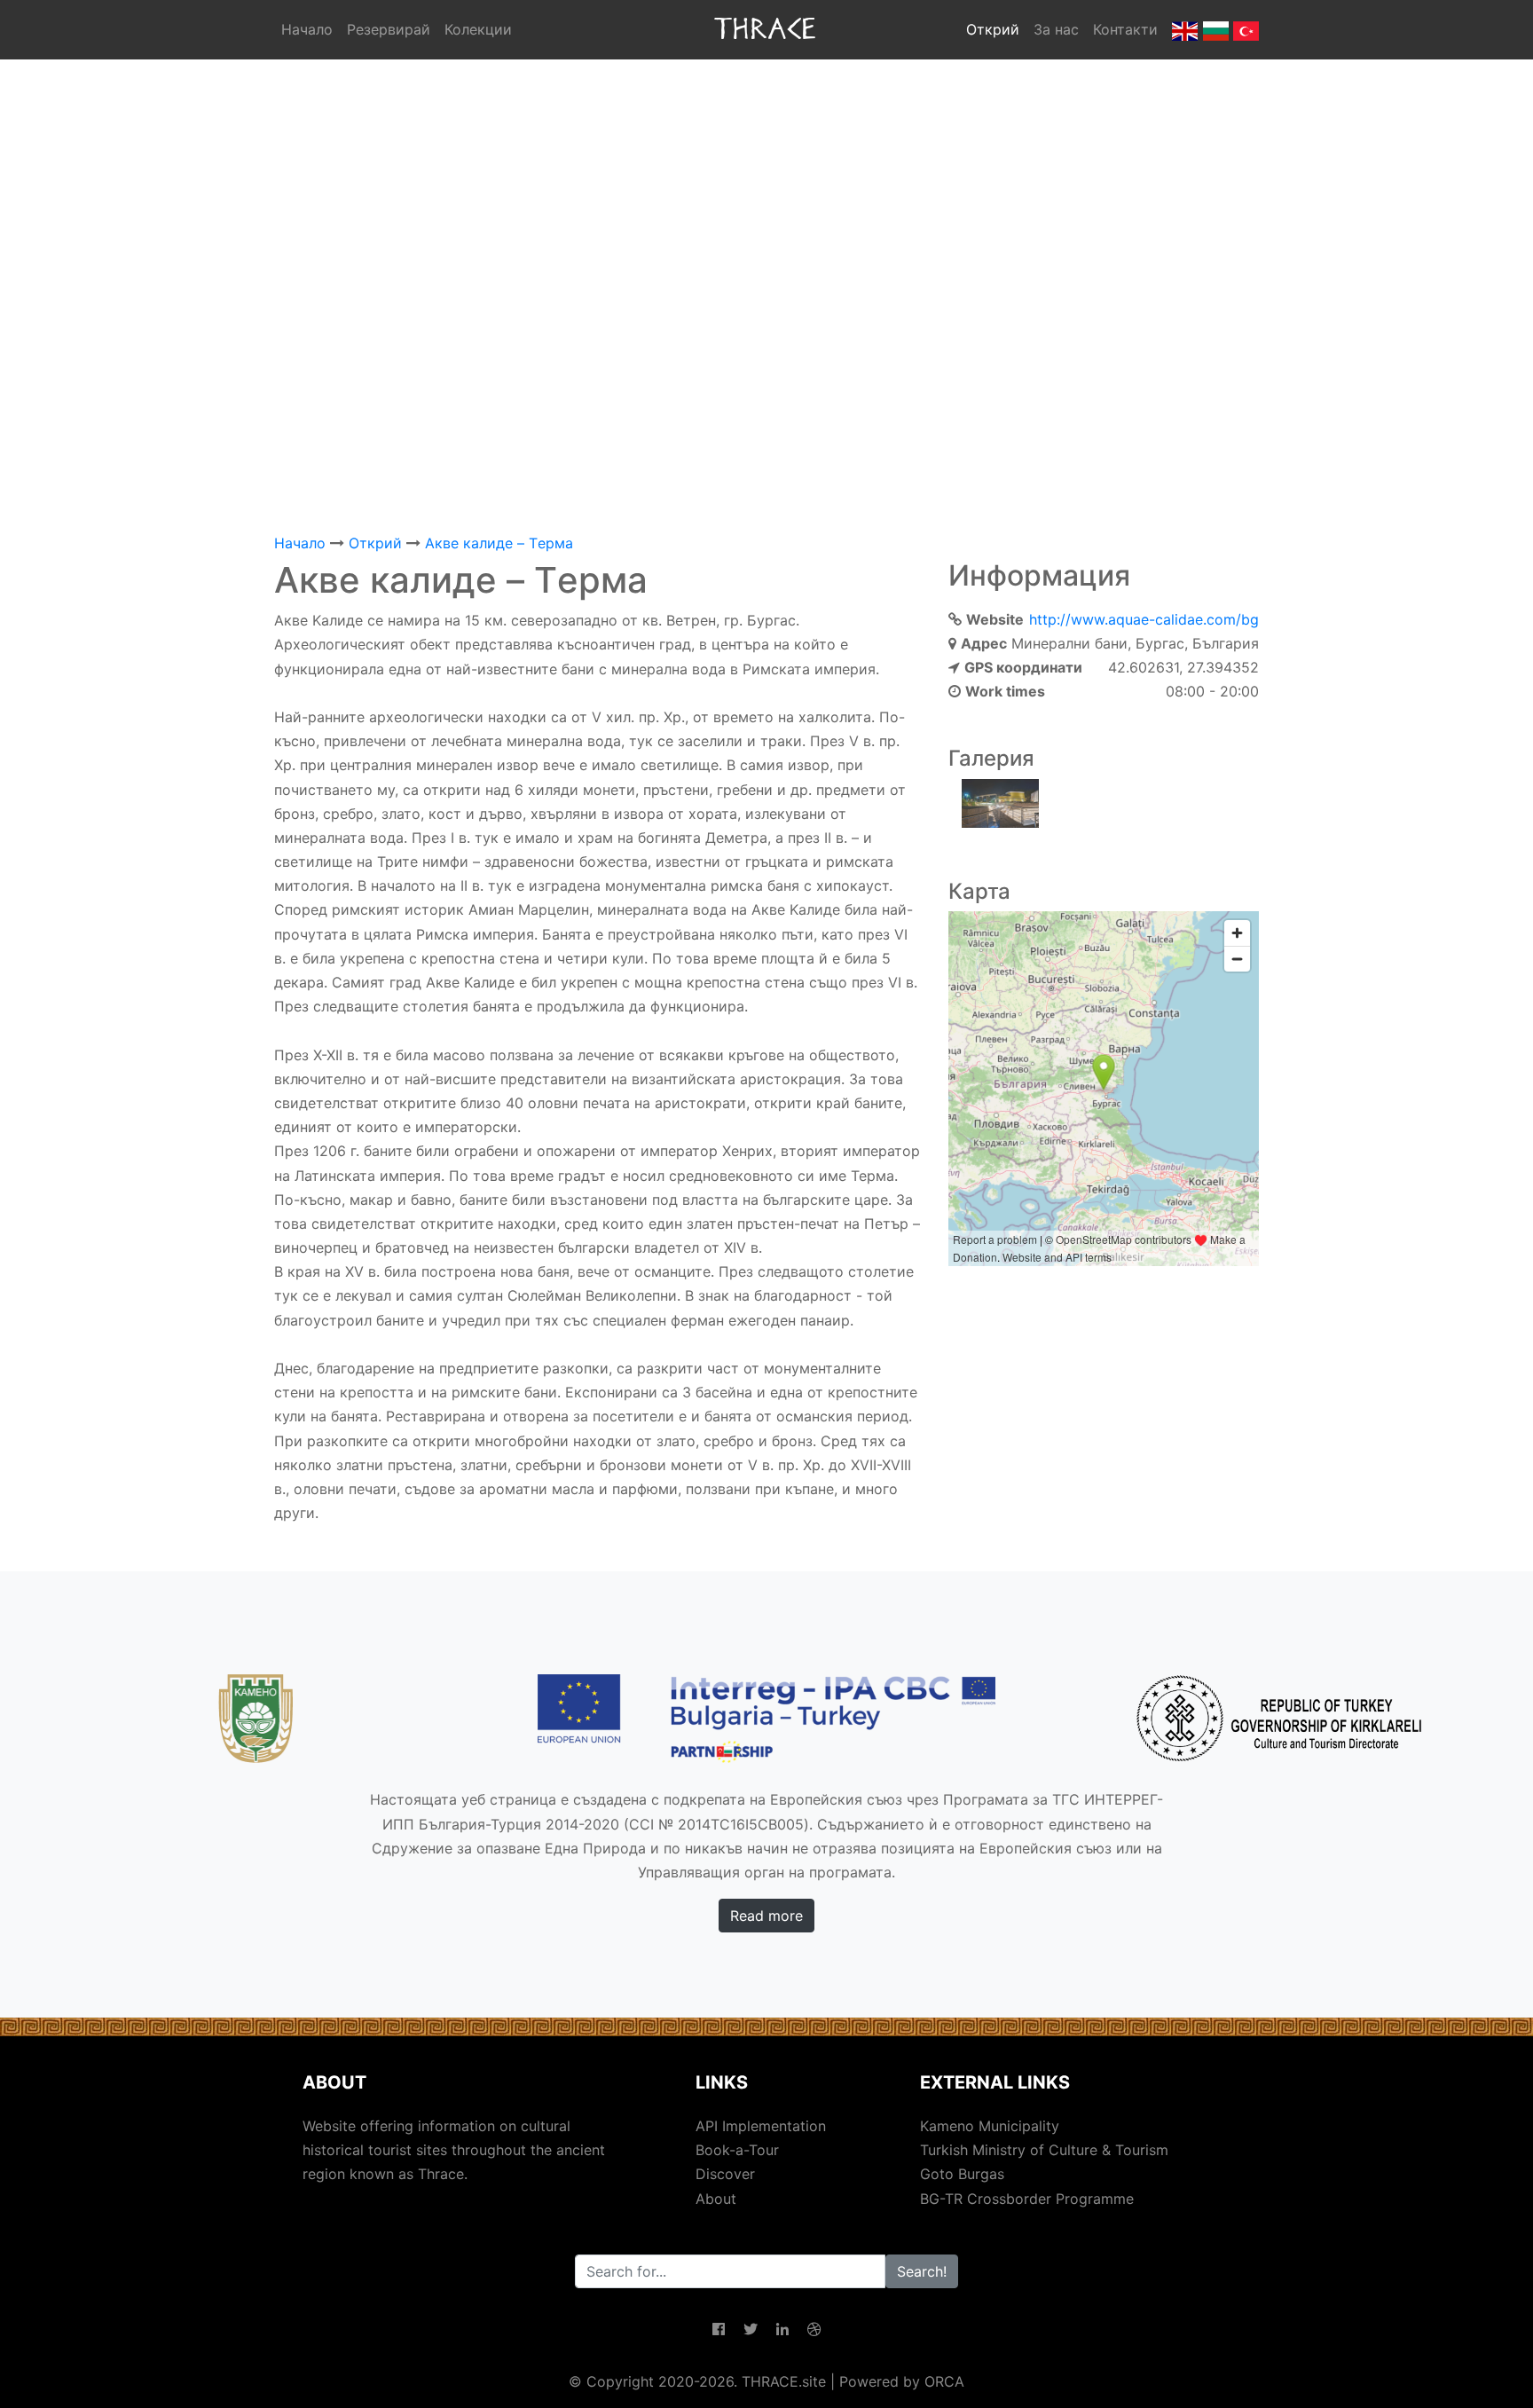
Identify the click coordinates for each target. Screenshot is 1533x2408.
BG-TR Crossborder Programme (1027, 2199)
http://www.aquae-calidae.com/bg (1144, 619)
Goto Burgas (962, 2174)
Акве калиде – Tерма (499, 543)
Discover (725, 2174)
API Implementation (761, 2126)
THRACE (767, 29)
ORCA (944, 2381)
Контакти (1125, 29)
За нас (1056, 29)
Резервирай (389, 29)
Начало (307, 29)
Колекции (478, 29)
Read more (766, 1916)
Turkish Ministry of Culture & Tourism (1044, 2150)
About (716, 2199)
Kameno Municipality (990, 2126)
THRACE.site (784, 2381)
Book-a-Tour (737, 2150)
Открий (993, 29)
